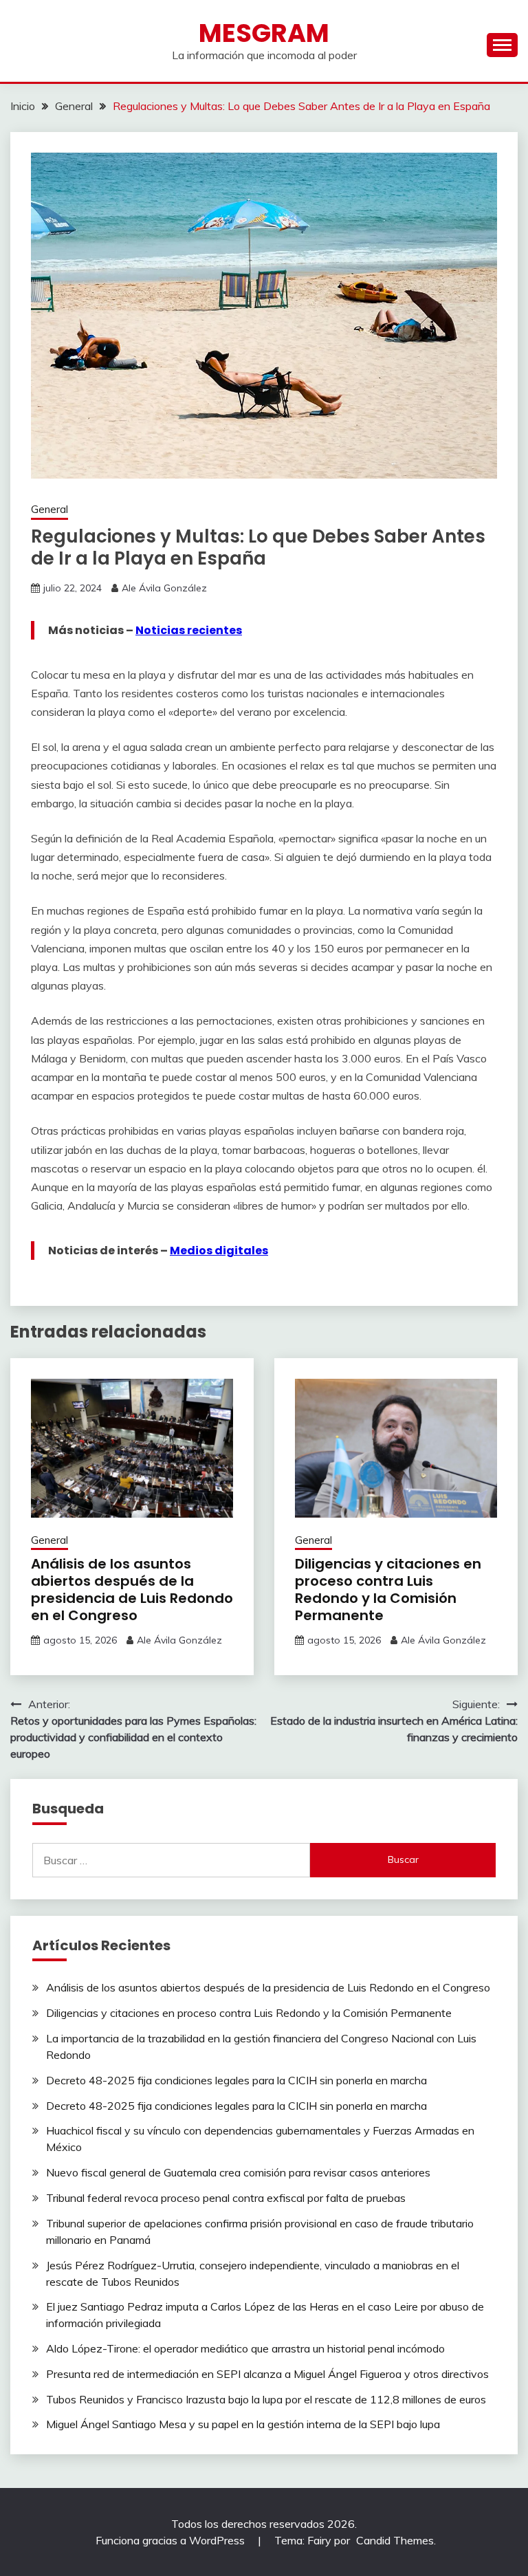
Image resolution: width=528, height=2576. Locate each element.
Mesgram (264, 33)
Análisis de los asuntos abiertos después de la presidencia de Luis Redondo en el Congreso (132, 1590)
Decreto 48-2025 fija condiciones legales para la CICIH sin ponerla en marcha (236, 2080)
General (49, 509)
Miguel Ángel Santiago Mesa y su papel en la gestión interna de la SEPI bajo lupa (243, 2424)
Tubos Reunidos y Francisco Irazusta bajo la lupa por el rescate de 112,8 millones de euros (266, 2399)
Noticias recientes (189, 630)
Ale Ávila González (164, 588)
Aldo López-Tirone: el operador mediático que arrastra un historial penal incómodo (245, 2348)
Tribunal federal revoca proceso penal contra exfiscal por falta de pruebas (226, 2198)
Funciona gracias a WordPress (172, 2540)
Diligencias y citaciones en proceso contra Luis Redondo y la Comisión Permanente (388, 1590)
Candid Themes (395, 2540)
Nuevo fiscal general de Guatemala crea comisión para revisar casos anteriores (238, 2172)
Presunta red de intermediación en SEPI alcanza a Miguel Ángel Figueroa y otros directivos (267, 2374)
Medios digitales (219, 1251)
